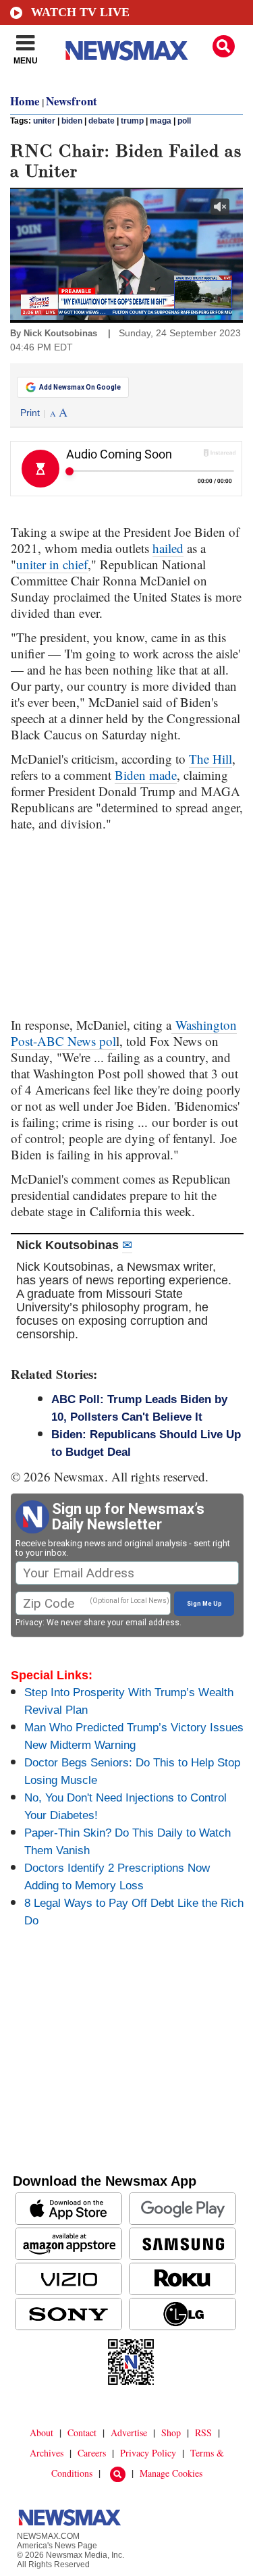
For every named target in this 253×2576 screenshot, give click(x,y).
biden (72, 121)
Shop (171, 2433)
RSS (203, 2433)
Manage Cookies (171, 2473)
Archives (47, 2453)
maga (161, 121)
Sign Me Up (204, 1604)
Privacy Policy (148, 2453)
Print (30, 413)
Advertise (129, 2433)
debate (102, 121)
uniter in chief (52, 564)
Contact (82, 2433)
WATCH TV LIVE (80, 12)
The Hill (210, 759)
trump (132, 121)
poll (184, 121)
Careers (92, 2453)
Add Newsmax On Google (80, 387)
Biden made (146, 775)
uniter (44, 121)
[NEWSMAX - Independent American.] (127, 51)
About (41, 2433)
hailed (168, 548)
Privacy (29, 1623)
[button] (224, 46)
